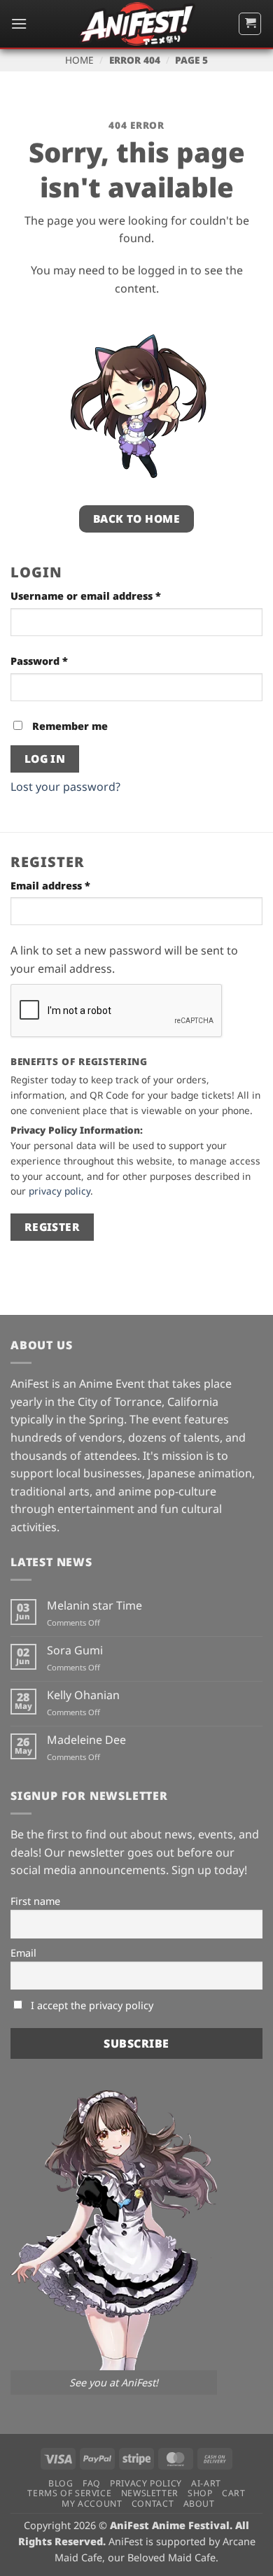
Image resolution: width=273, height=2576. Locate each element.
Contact (153, 2504)
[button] (19, 23)
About (199, 2504)
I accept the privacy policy (91, 2005)
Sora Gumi (75, 1651)
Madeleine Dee (86, 1740)
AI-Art (206, 2483)
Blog (61, 2483)
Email (23, 1953)
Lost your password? (65, 787)
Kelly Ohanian (83, 1695)
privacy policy (59, 1191)
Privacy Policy (146, 2483)
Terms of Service (69, 2493)
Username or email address (109, 596)
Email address (74, 885)
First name (35, 1901)
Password (63, 661)
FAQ (92, 2483)
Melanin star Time (94, 1606)
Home (79, 60)
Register (52, 1227)
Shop (200, 2493)
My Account (92, 2504)
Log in (45, 759)
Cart (233, 2493)
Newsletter (150, 2493)
